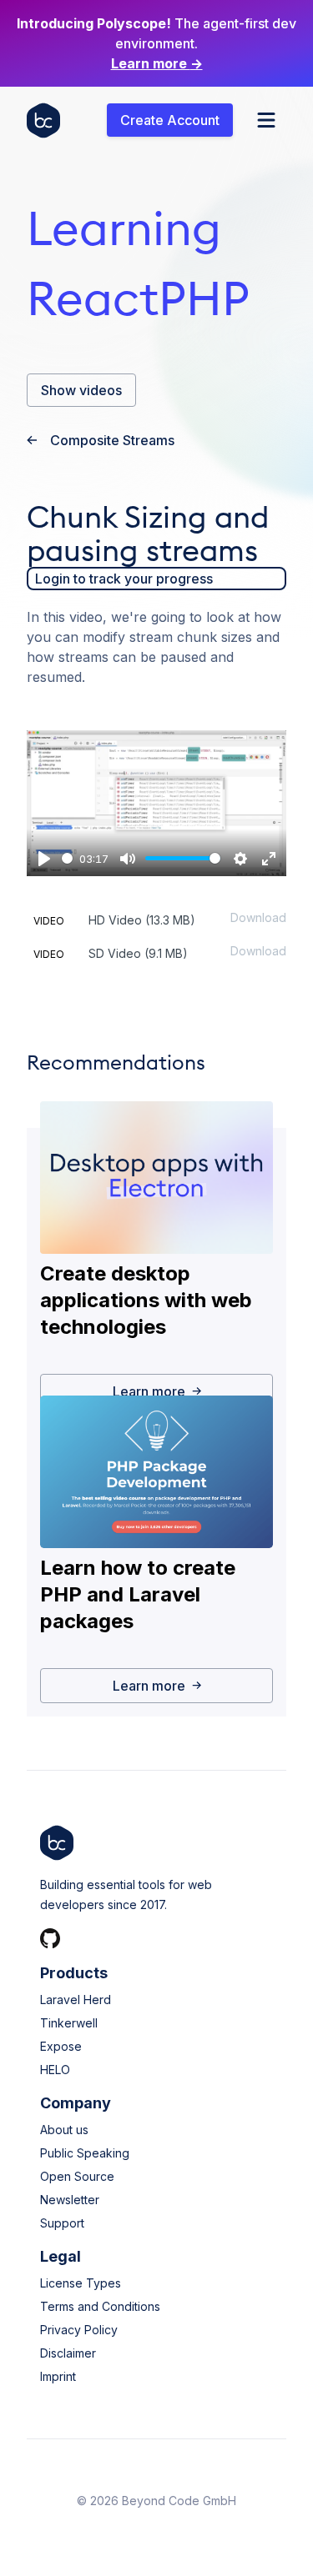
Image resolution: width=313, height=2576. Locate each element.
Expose (61, 2046)
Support (62, 2223)
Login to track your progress (124, 579)
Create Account (170, 120)
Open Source (77, 2176)
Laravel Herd (76, 2000)
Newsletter (70, 2200)
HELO (55, 2070)
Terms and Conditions (100, 2306)
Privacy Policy (79, 2330)
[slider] (67, 858)
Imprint (58, 2376)
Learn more (157, 63)
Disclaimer (68, 2353)
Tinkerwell (69, 2023)
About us (64, 2130)
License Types (81, 2283)
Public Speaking (85, 2153)
